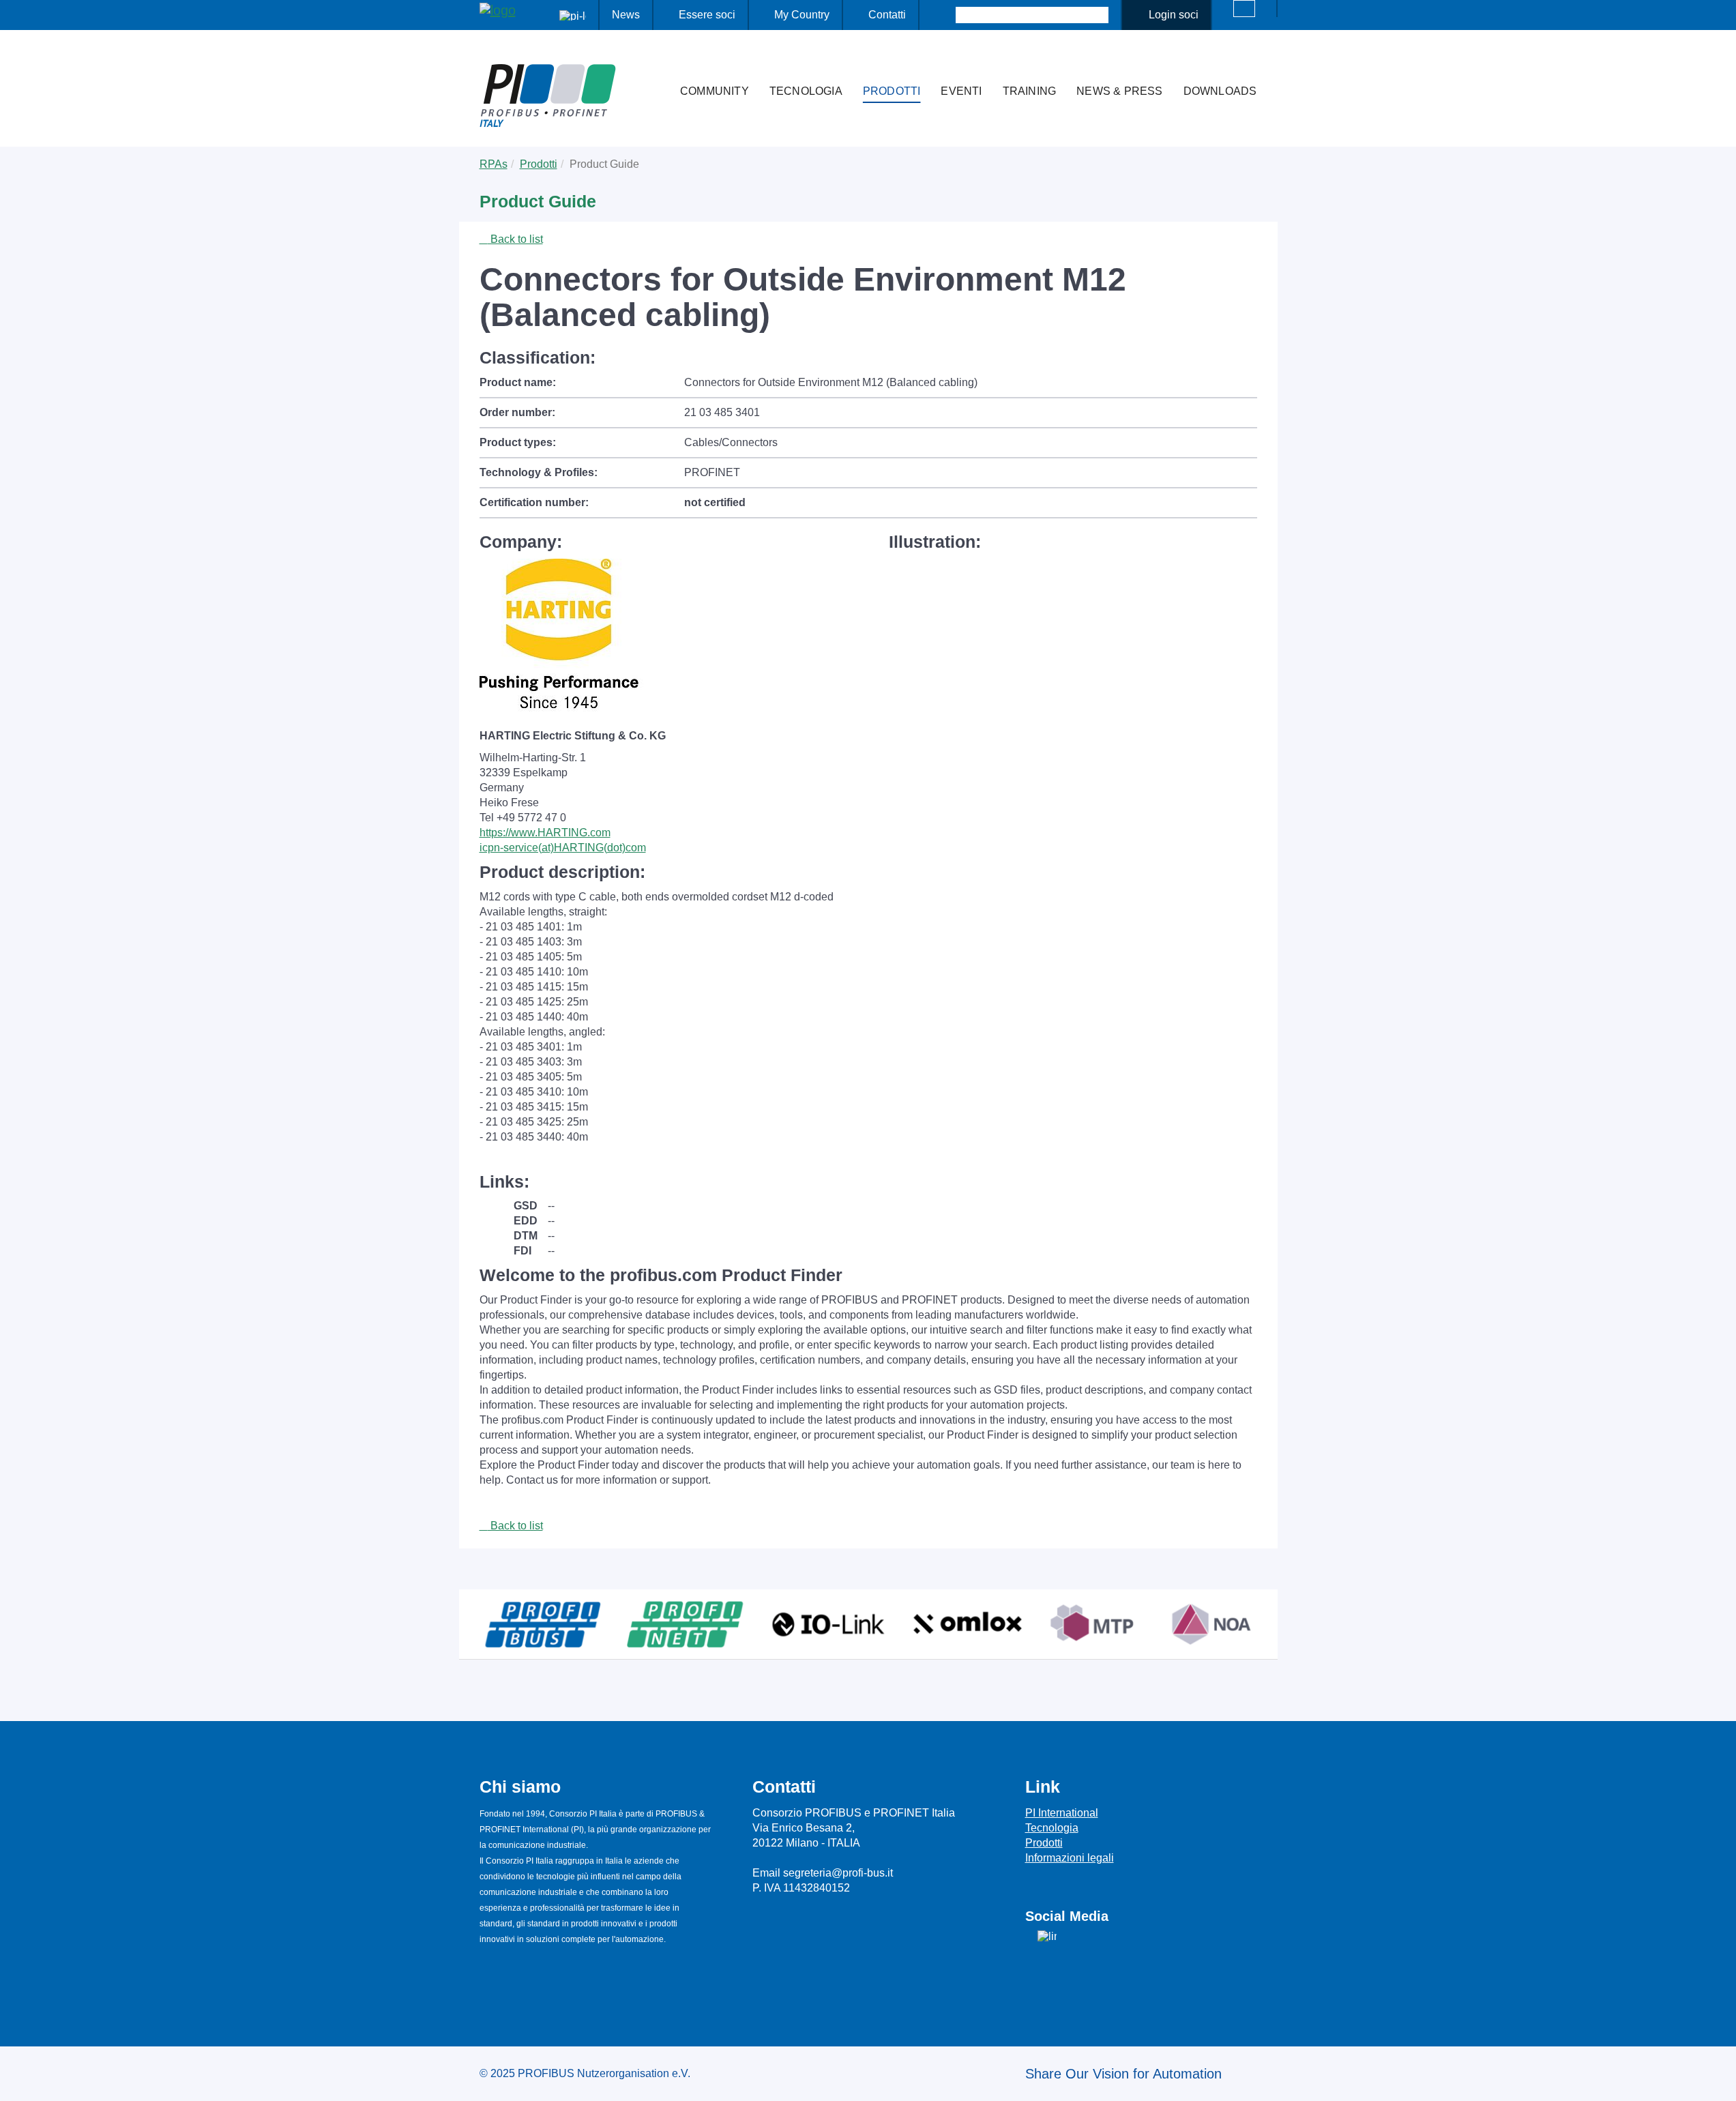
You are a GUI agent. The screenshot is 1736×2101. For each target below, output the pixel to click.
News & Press (1119, 91)
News (626, 15)
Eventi (961, 91)
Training (1030, 91)
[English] (1244, 9)
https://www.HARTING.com (545, 833)
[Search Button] (944, 15)
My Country (802, 15)
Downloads (1220, 91)
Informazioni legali (1070, 1858)
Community (715, 91)
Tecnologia (806, 91)
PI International (1062, 1813)
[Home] (656, 64)
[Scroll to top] (1718, 2080)
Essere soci (707, 15)
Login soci (1174, 15)
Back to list (515, 239)
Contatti (887, 15)
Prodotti (892, 91)
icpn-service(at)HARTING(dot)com (563, 848)
